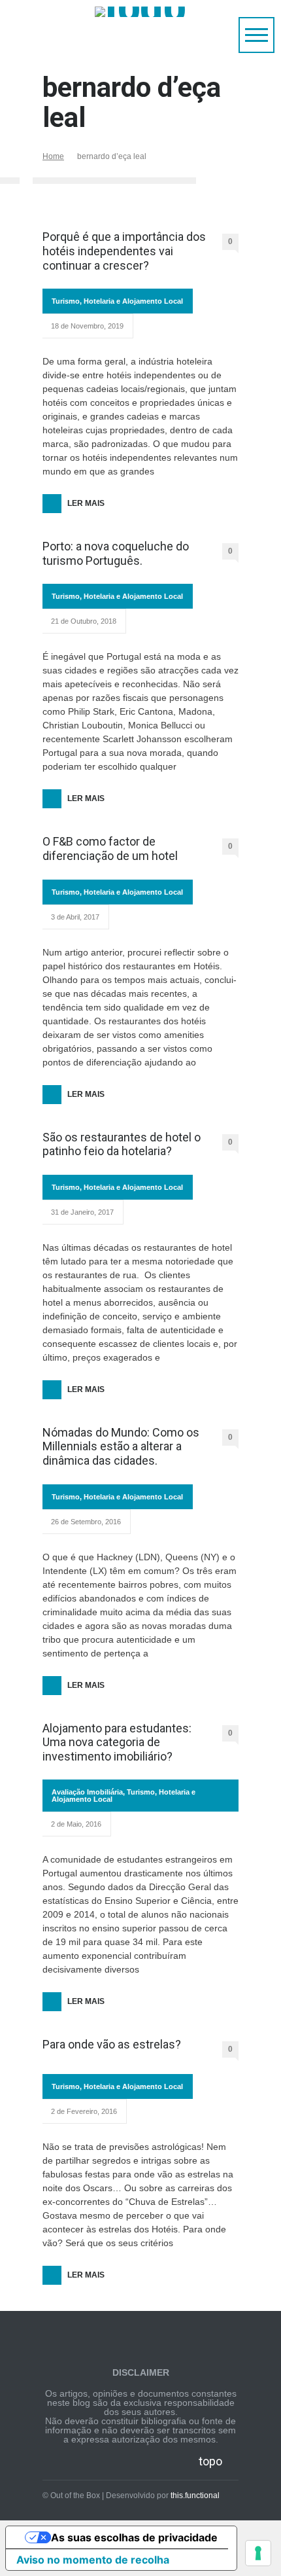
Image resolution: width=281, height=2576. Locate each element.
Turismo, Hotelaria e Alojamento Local (117, 301)
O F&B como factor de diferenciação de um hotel (110, 849)
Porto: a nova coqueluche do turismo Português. (116, 553)
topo (210, 2461)
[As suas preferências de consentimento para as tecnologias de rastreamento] (258, 2553)
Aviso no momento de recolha (93, 2560)
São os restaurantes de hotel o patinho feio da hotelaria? (122, 1144)
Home (53, 156)
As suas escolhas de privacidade (134, 2537)
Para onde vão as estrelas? (112, 2044)
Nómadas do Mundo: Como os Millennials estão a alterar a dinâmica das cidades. (121, 1446)
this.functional (195, 2495)
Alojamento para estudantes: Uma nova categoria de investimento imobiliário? (117, 1742)
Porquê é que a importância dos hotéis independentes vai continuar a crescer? (124, 251)
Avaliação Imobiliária (87, 1792)
